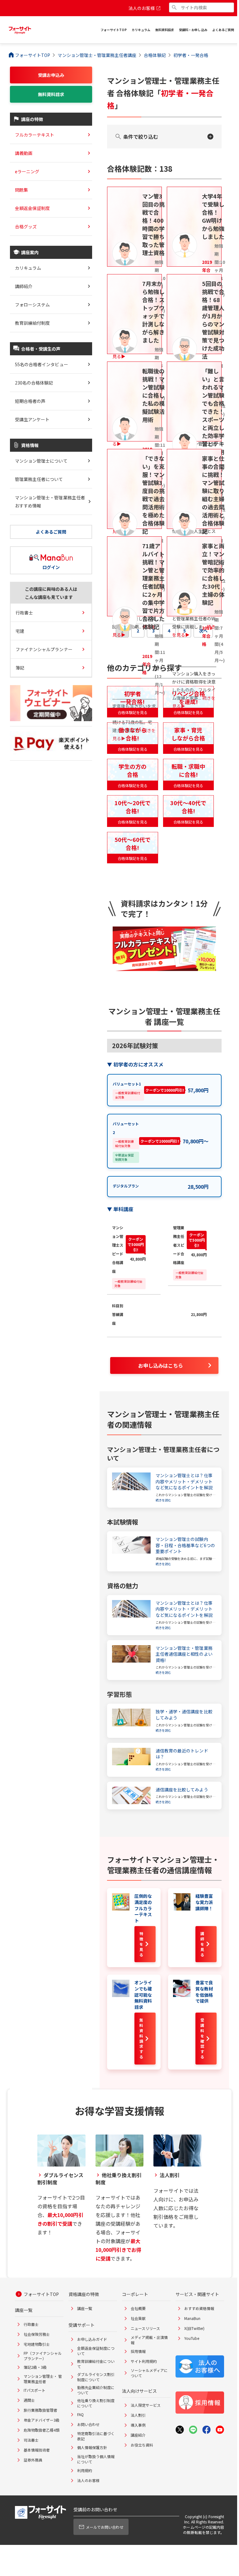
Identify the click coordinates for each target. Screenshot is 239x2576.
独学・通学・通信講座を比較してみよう (184, 1715)
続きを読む (163, 1500)
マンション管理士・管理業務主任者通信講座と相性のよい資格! (184, 1654)
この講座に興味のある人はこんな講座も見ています (51, 593)
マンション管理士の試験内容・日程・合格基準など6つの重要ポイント (185, 1545)
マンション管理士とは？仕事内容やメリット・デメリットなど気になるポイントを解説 (184, 1482)
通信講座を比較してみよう (182, 1790)
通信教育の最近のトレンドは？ (182, 1754)
